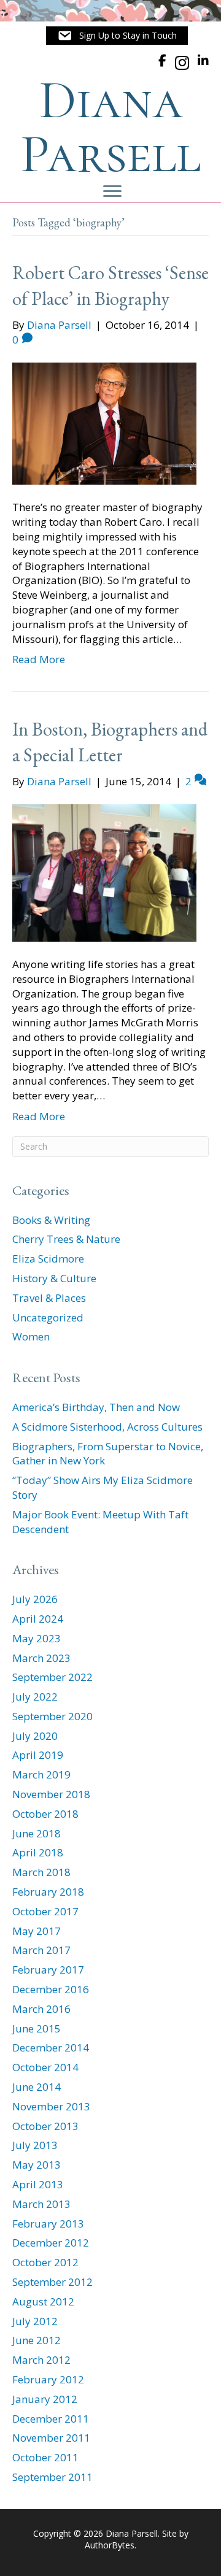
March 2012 (41, 2360)
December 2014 (51, 2047)
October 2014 (45, 2067)
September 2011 (52, 2477)
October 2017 (45, 1911)
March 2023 (41, 1658)
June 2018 (37, 1833)
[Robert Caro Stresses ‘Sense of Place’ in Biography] (104, 422)
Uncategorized (48, 1317)
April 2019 (38, 1755)
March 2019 (41, 1774)
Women (31, 1336)
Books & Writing (51, 1220)
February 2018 (48, 1892)
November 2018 (51, 1794)
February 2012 (48, 2379)
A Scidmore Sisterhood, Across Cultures (107, 1427)
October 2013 (45, 2126)
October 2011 (45, 2457)
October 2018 (45, 1814)
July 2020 (35, 1736)
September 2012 (52, 2282)
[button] (117, 36)
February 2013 (48, 2224)
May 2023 (37, 1638)
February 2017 (48, 1970)
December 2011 (51, 2419)
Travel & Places (49, 1298)
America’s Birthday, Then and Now (96, 1407)
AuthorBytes (110, 2545)
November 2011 (51, 2438)
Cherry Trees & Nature (66, 1239)
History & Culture (54, 1278)
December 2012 (51, 2243)
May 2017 (37, 1931)
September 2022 (52, 1677)
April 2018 (38, 1852)
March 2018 (41, 1872)
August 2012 (43, 2301)
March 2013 (41, 2204)
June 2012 (37, 2340)
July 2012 (35, 2321)
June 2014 (37, 2087)
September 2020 (52, 1716)
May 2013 (37, 2165)
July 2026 (35, 1599)
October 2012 (45, 2262)
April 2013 (38, 2184)
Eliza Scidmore (48, 1259)
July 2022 (35, 1697)
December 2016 (51, 1989)
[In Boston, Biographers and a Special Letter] (104, 872)
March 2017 (41, 1950)
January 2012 (45, 2399)
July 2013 (35, 2145)
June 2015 (37, 2028)
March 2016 (41, 2009)
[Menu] (112, 191)
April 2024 (38, 1619)
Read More (39, 659)
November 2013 (51, 2106)
